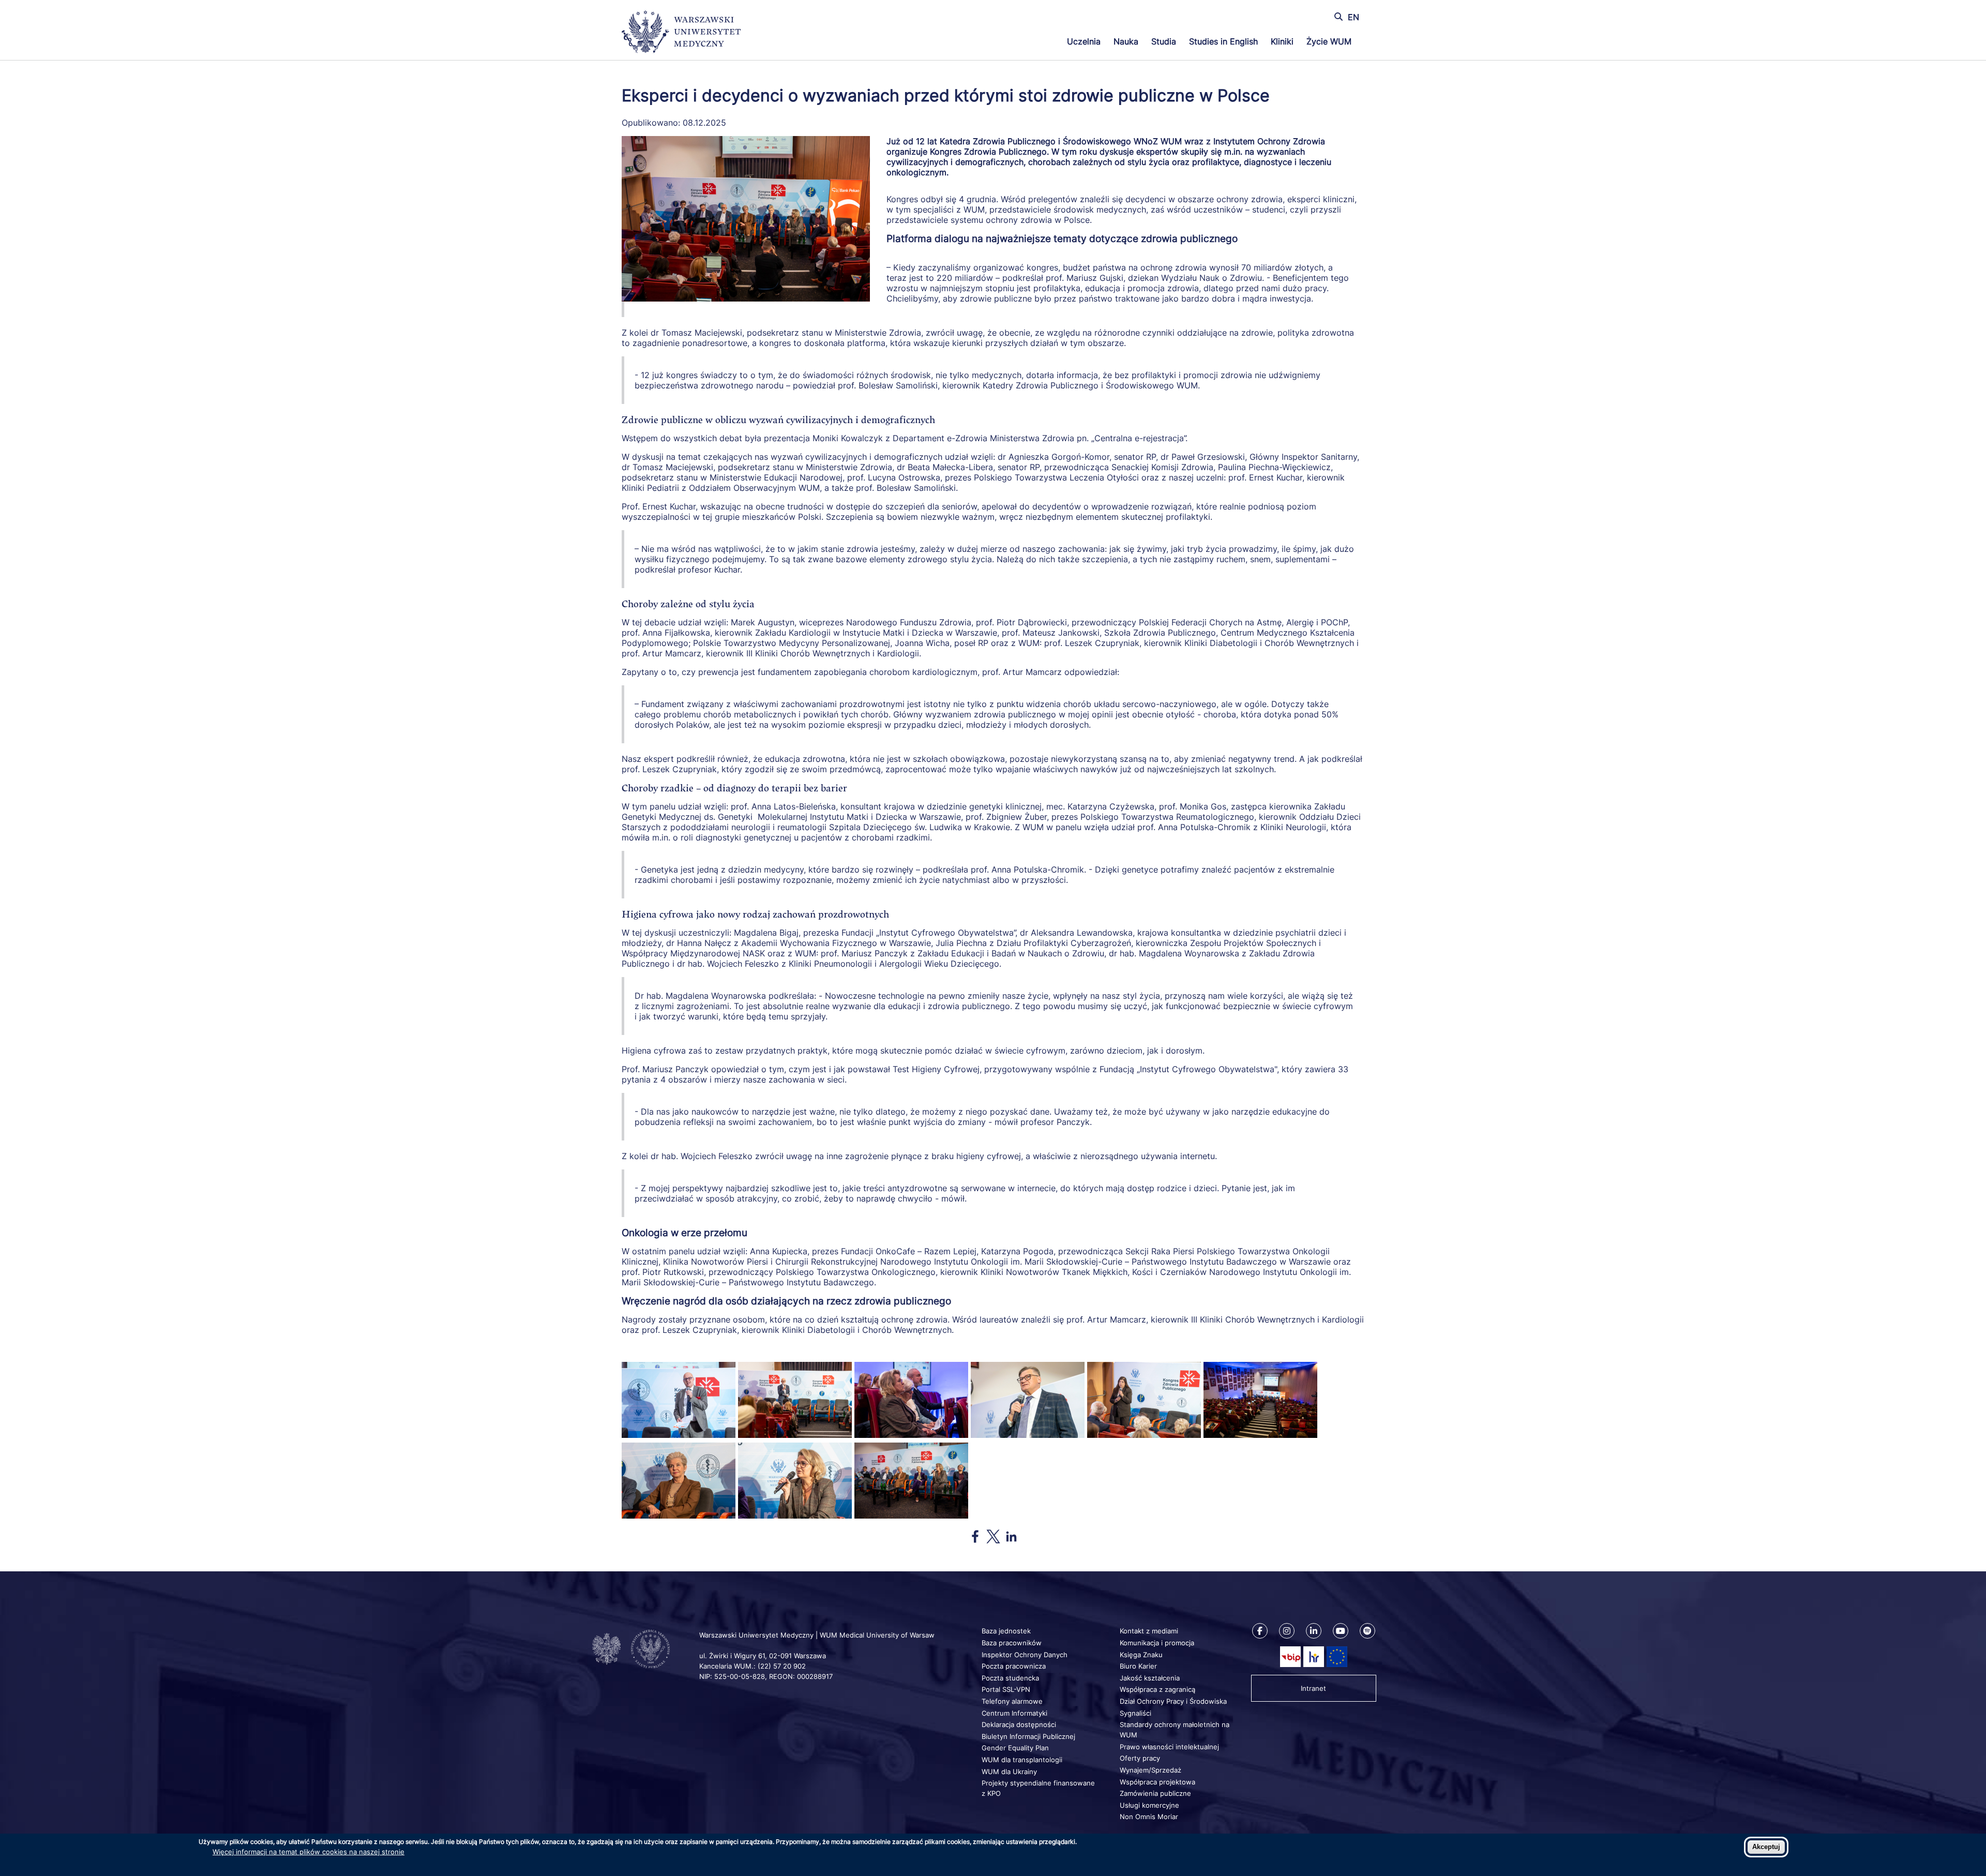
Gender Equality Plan (1015, 1748)
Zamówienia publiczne (1155, 1793)
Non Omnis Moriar (1149, 1817)
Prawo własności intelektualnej (1169, 1747)
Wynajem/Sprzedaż (1150, 1770)
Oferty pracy (1140, 1758)
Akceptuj (1766, 1847)
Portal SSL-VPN (1006, 1689)
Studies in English (1223, 41)
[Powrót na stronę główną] (681, 33)
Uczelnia (1084, 41)
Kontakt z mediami (1149, 1631)
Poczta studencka (1010, 1678)
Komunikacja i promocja (1157, 1643)
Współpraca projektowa (1157, 1782)
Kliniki (1282, 41)
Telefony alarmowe (1012, 1701)
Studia (1164, 41)
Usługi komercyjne (1149, 1805)
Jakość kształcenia (1150, 1678)
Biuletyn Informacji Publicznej (1028, 1736)
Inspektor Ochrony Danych (1025, 1655)
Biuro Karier (1138, 1666)
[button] (679, 1435)
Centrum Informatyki (1014, 1713)
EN (1353, 17)
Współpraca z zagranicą (1157, 1689)
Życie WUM (1329, 41)
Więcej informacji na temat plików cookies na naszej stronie (309, 1852)
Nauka (1126, 41)
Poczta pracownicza (1014, 1666)
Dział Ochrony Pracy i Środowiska (1173, 1701)
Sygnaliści (1135, 1713)
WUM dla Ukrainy (1009, 1772)
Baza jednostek (1006, 1631)
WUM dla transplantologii (1022, 1760)
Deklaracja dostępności (1019, 1724)
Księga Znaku (1141, 1655)
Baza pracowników (1012, 1643)
